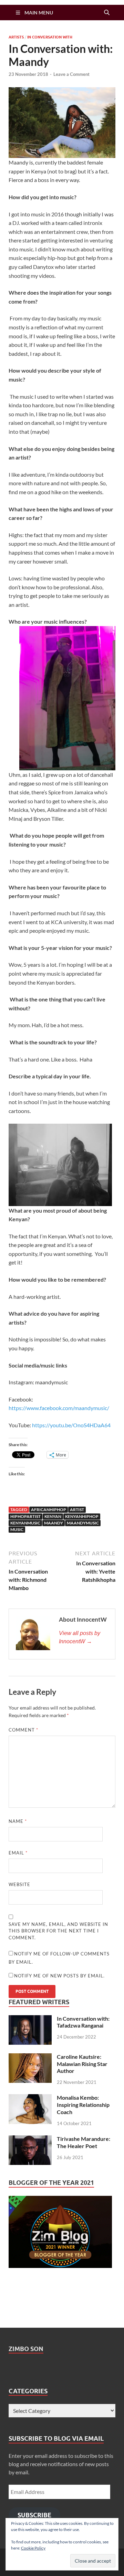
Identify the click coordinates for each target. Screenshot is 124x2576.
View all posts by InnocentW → (80, 1637)
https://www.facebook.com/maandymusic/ (59, 1408)
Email (18, 1853)
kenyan (53, 1516)
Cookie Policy (33, 2548)
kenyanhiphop (82, 1516)
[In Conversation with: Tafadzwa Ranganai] (30, 2019)
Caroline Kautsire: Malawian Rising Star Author (82, 2064)
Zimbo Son (26, 2349)
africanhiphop (49, 1510)
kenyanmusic (25, 1523)
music (17, 1529)
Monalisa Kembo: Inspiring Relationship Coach (83, 2105)
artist (77, 1510)
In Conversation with (50, 37)
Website (19, 1884)
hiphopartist (25, 1516)
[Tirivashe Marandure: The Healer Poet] (30, 2139)
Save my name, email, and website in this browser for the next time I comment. (58, 1931)
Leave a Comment (71, 74)
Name (18, 1821)
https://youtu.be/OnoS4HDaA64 (71, 1425)
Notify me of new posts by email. (59, 1976)
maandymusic (83, 1523)
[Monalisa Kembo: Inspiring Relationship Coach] (30, 2098)
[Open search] (107, 13)
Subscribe (34, 2515)
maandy (54, 1523)
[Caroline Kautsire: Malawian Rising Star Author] (30, 2057)
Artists (16, 37)
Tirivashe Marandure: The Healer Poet (84, 2142)
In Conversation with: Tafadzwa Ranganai (83, 2022)
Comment (23, 1730)
